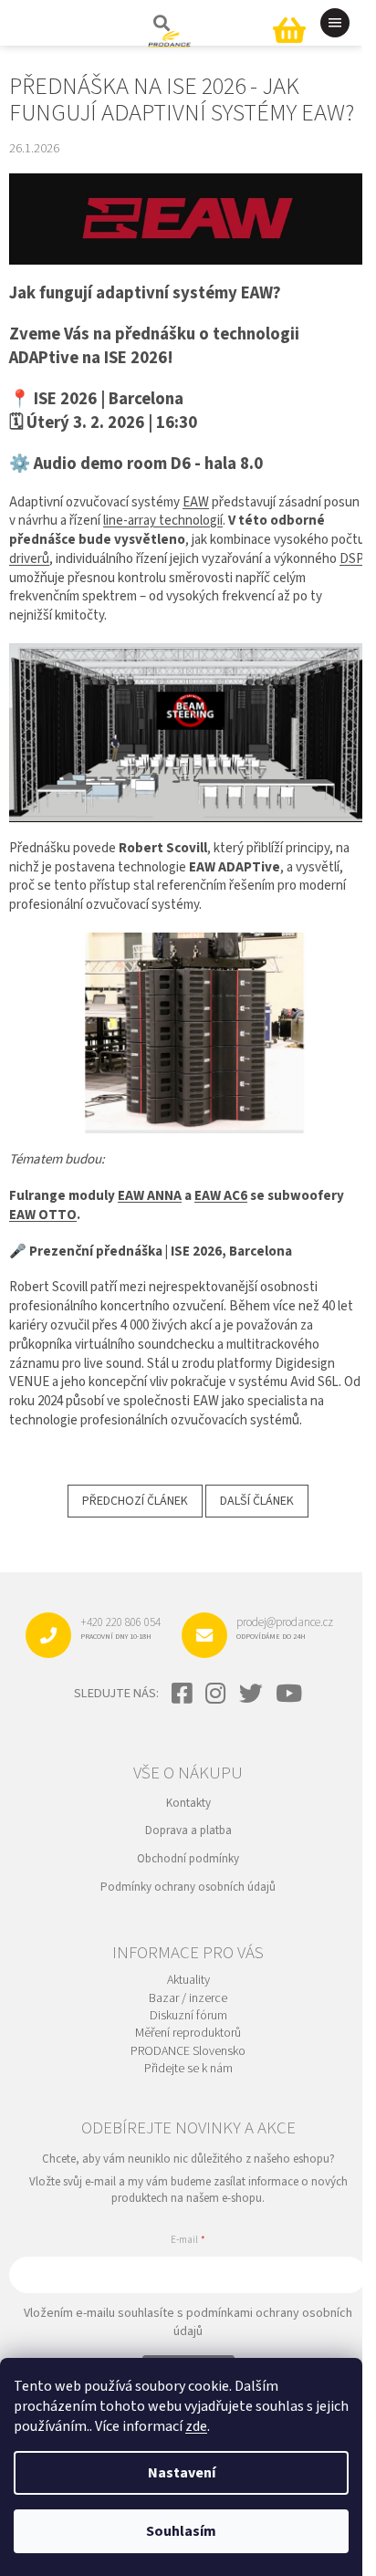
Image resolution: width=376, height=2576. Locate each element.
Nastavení (182, 2473)
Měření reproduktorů (188, 2034)
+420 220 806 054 (120, 1628)
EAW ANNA (150, 1196)
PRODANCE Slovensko (188, 2052)
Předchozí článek (135, 1501)
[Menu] (335, 23)
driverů (29, 559)
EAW (196, 502)
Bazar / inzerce (188, 1999)
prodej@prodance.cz (285, 1628)
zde (196, 2426)
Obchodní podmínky (188, 1859)
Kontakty (188, 1803)
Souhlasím (181, 2531)
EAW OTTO (43, 1215)
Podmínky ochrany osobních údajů (188, 1887)
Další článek (257, 1501)
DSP (352, 559)
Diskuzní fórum (188, 2016)
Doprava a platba (188, 1830)
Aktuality (188, 1981)
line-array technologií (163, 521)
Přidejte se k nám (188, 2069)
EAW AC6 (221, 1196)
